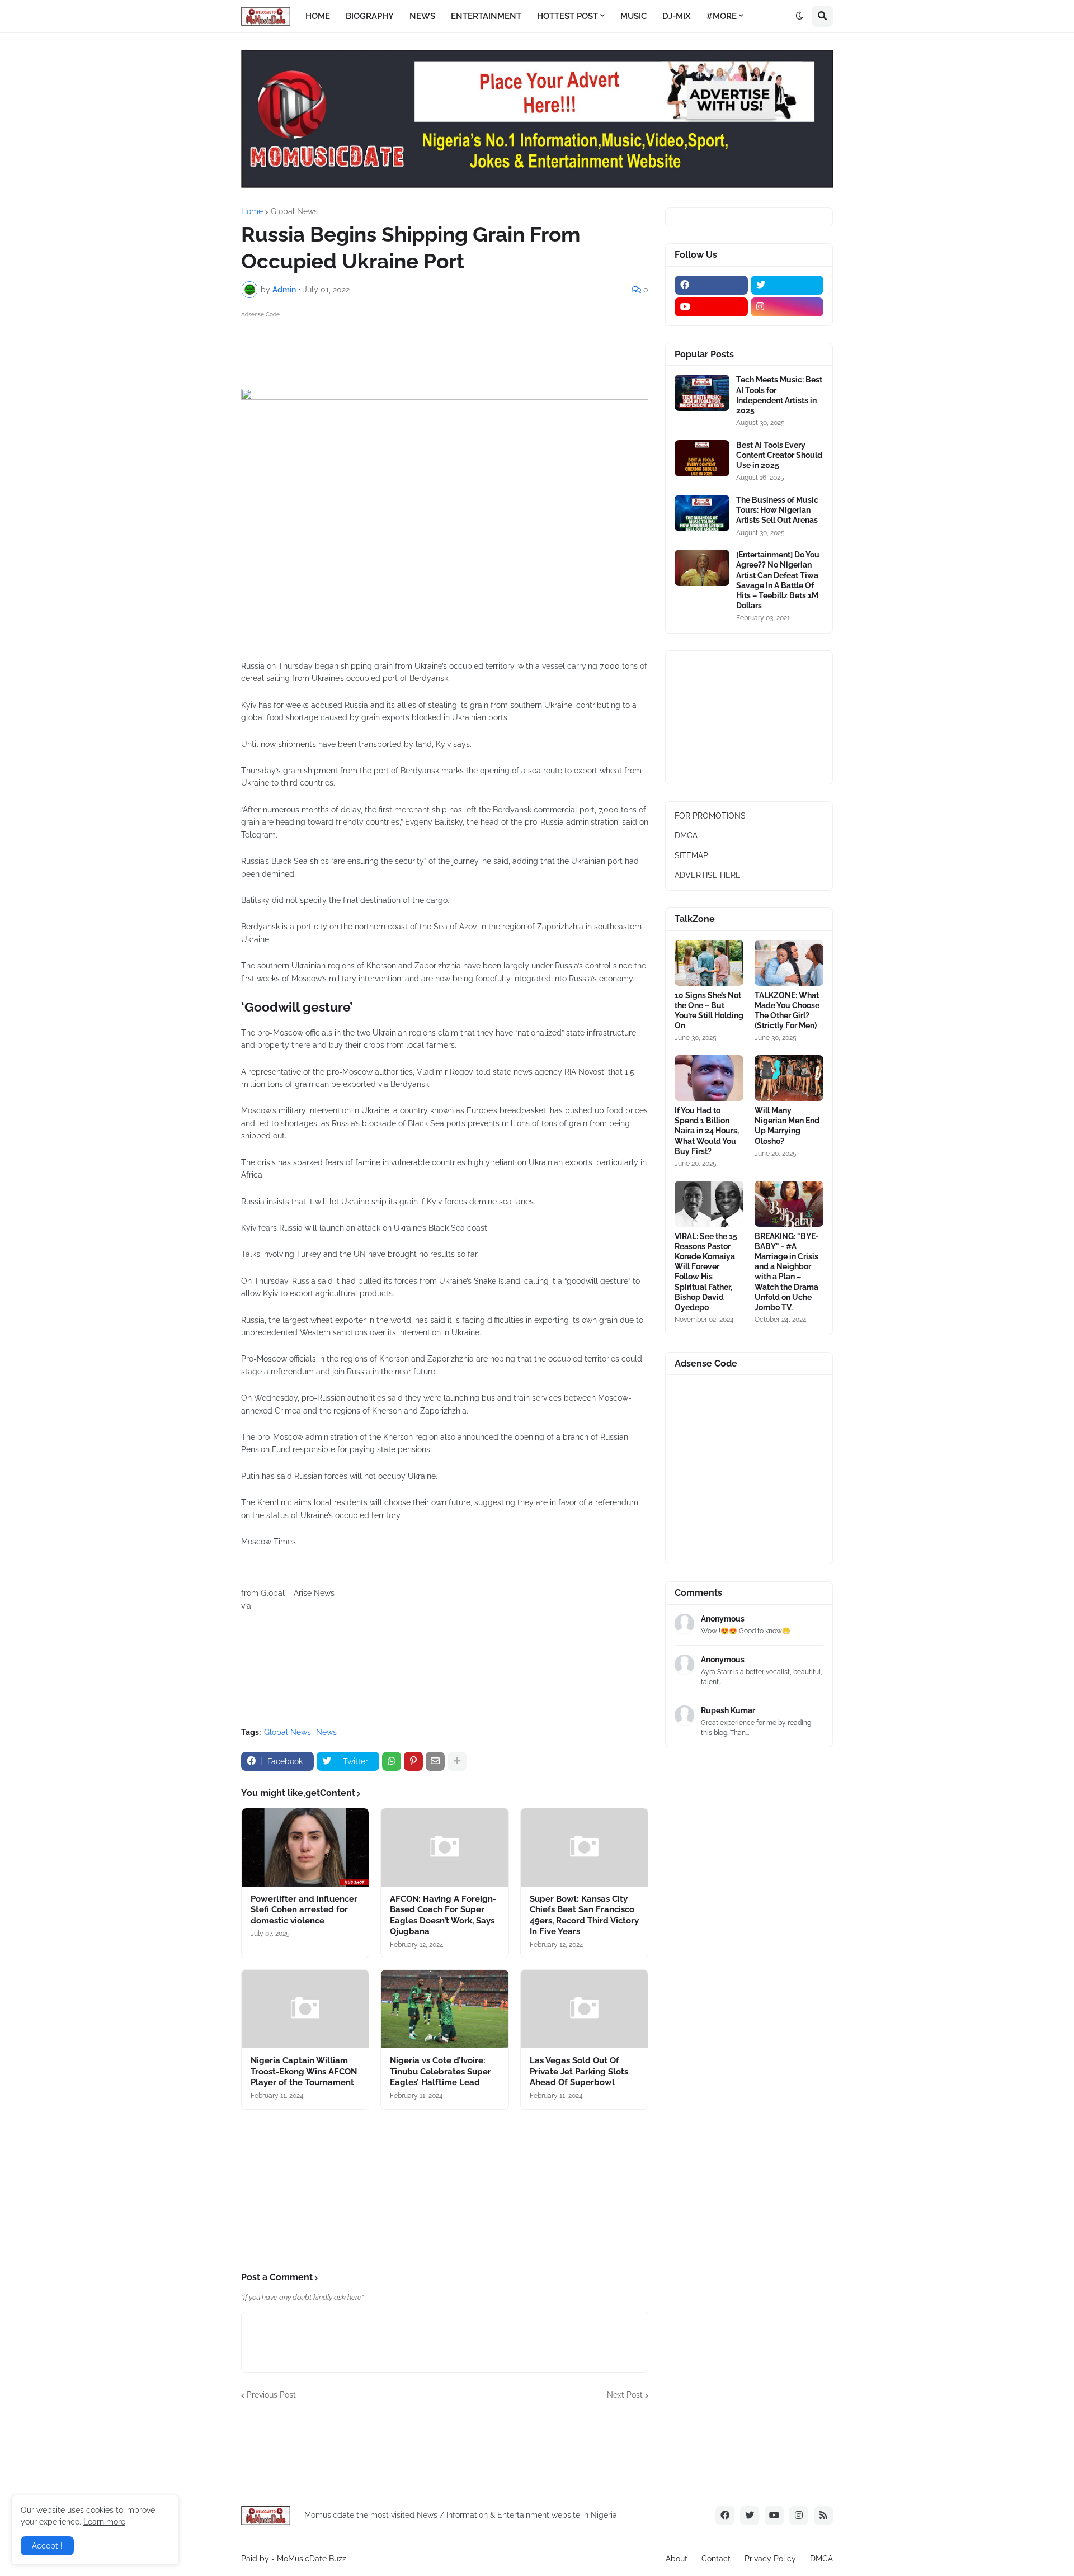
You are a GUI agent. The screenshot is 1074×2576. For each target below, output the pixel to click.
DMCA (686, 835)
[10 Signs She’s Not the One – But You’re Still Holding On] (709, 963)
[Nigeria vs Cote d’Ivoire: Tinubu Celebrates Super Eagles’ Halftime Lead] (444, 2009)
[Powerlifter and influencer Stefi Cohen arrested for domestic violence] (305, 1847)
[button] (799, 16)
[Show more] (457, 1761)
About (677, 2559)
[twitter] (787, 285)
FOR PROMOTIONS (710, 816)
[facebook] (711, 285)
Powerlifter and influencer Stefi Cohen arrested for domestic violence (304, 1910)
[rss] (823, 2516)
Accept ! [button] (47, 2546)
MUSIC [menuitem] (633, 16)
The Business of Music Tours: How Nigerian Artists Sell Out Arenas (777, 510)
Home (252, 211)
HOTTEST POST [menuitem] (567, 16)
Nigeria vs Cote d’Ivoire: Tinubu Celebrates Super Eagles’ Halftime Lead (441, 2071)
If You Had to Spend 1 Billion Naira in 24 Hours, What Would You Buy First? (707, 1131)
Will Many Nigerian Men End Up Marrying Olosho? (787, 1126)
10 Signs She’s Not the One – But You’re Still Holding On (709, 1011)
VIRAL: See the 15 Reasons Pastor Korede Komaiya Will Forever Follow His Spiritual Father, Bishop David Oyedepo (706, 1272)
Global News (294, 211)
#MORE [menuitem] (722, 16)
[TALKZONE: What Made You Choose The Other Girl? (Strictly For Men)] (789, 963)
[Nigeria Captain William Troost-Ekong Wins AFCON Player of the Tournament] (305, 2009)
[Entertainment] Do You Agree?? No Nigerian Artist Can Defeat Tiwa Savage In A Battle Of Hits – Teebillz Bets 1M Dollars (778, 580)
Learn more (104, 2522)
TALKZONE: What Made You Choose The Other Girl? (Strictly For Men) (787, 1011)
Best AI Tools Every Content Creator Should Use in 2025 (779, 455)
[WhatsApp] (392, 1761)
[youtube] (711, 307)
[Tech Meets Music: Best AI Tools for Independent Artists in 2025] (702, 393)
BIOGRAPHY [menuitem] (370, 16)
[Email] (435, 1761)
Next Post (625, 2395)
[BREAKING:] (789, 1204)
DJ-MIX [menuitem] (677, 16)
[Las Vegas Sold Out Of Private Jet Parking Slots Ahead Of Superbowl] (584, 2009)
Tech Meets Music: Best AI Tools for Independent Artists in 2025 (779, 395)
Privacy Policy (770, 2559)
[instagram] (787, 307)
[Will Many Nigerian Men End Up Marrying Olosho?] (789, 1078)
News (326, 1732)
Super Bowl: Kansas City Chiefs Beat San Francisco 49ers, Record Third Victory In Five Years (584, 1915)
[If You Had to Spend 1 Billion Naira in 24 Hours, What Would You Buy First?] (709, 1078)
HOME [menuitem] (318, 16)
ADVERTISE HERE (708, 875)
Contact (716, 2559)
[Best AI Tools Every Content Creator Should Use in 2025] (702, 458)
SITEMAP (691, 855)
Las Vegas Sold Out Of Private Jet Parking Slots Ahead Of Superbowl (579, 2071)
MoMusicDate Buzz (312, 2559)
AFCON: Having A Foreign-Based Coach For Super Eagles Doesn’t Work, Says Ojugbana (443, 1915)
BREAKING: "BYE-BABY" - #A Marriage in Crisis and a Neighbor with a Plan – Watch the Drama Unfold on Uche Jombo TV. (787, 1272)
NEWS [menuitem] (422, 16)
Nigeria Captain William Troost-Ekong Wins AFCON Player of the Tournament (304, 2071)
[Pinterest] (413, 1761)
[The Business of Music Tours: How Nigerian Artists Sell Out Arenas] (702, 513)
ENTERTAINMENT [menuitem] (486, 16)
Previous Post (271, 2395)
